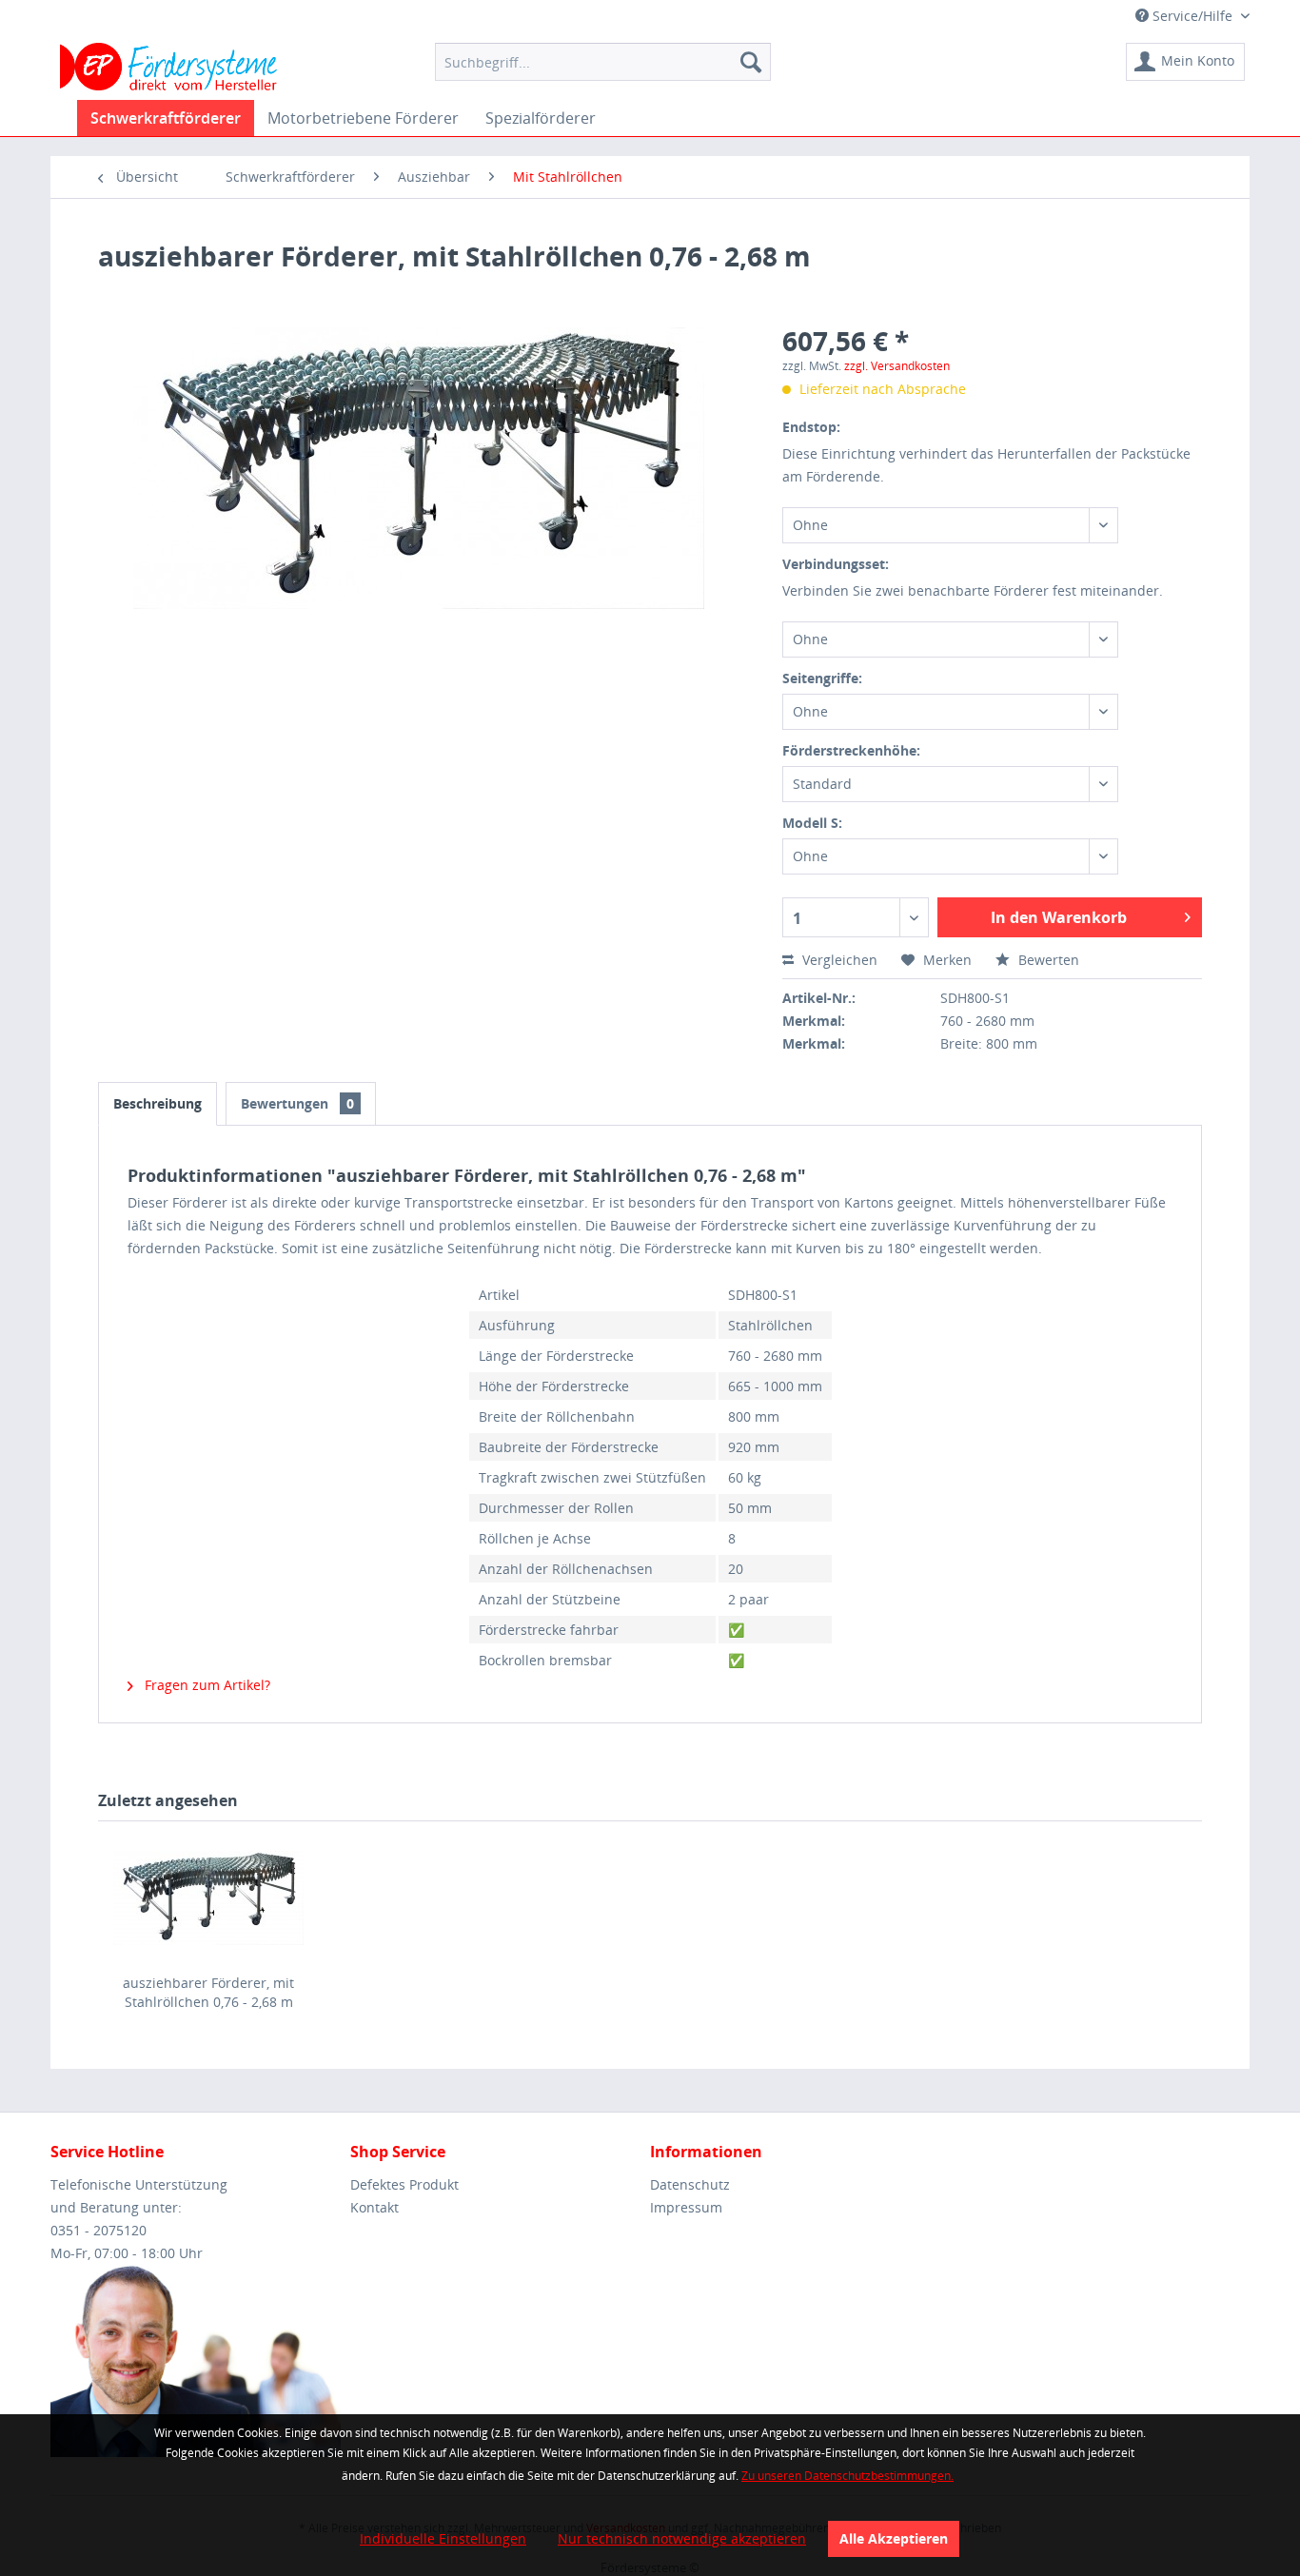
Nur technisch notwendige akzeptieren (682, 2538)
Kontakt (374, 2207)
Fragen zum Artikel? (206, 1685)
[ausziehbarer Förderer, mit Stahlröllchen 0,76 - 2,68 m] (208, 1898)
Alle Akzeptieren (894, 2538)
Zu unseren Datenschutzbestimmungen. (847, 2476)
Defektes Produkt (404, 2184)
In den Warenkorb (1059, 917)
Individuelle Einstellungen (443, 2538)
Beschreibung (158, 1103)
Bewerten (1047, 960)
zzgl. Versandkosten (897, 366)
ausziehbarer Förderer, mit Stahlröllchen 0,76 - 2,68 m (208, 1992)
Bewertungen (297, 1103)
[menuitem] (603, 62)
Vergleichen (838, 960)
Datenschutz (690, 2184)
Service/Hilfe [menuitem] (1192, 16)
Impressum (686, 2207)
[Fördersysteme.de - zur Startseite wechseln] (169, 67)
